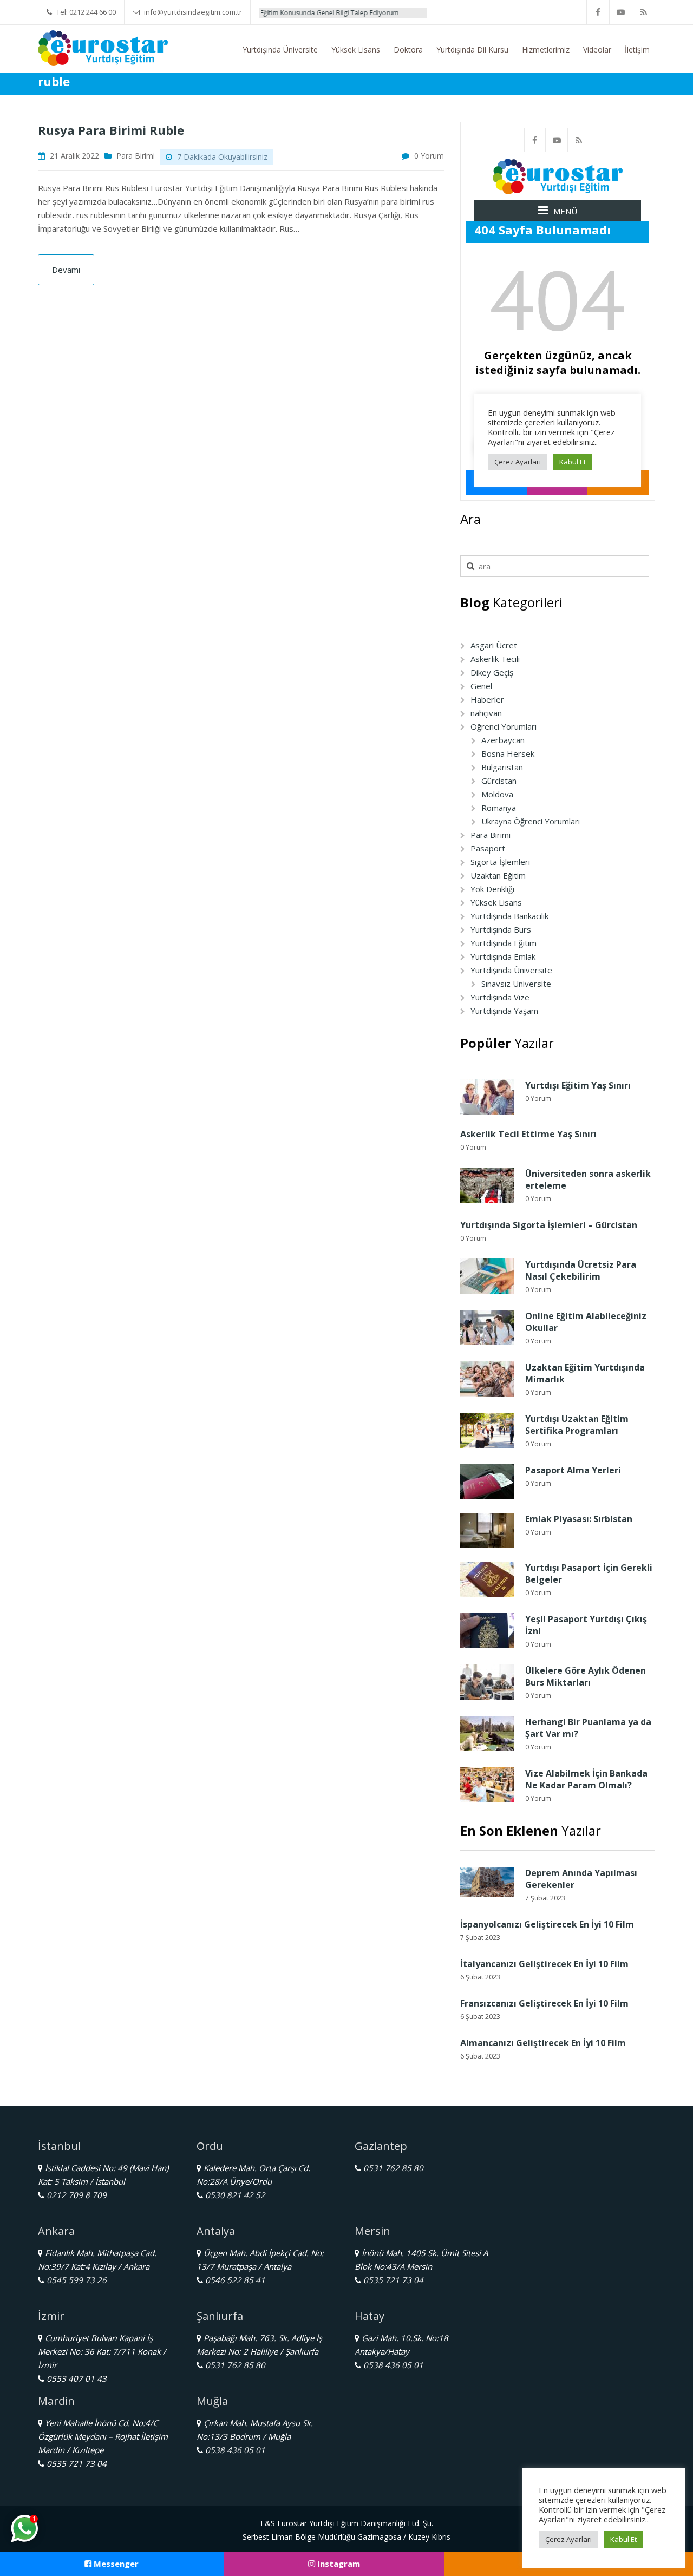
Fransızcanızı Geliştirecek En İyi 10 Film (544, 2003)
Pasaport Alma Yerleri (573, 1470)
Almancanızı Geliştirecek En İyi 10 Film (543, 2043)
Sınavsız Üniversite (516, 984)
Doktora (408, 50)
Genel (481, 686)
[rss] (644, 12)
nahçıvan (486, 713)
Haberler (487, 699)
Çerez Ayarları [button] (568, 2539)
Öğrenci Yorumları (504, 726)
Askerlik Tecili (495, 659)
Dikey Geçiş (492, 672)
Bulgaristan (502, 767)
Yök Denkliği (492, 889)
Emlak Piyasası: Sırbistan (579, 1519)
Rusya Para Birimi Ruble (111, 130)
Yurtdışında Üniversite (280, 50)
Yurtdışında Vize (500, 997)
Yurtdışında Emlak (503, 956)
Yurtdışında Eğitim (504, 943)
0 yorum (429, 156)
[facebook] (598, 12)
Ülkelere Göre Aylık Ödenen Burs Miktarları (586, 1676)
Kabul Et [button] (623, 2539)
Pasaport (488, 848)
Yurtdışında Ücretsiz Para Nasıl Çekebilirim (581, 1270)
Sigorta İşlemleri (500, 862)
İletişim (637, 50)
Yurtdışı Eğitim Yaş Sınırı (578, 1085)
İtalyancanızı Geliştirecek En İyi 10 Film (544, 1964)
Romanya (499, 808)
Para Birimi (136, 156)
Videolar (597, 50)
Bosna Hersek (508, 753)
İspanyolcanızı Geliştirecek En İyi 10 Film (547, 1924)
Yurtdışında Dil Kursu (472, 50)
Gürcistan (499, 781)
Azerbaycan (503, 740)
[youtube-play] (621, 12)
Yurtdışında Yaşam (504, 1011)
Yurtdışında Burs (501, 929)
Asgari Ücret (494, 645)
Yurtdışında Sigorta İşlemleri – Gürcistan (549, 1225)
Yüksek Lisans (356, 50)
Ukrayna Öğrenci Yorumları (531, 821)
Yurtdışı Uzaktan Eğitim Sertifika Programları (577, 1425)
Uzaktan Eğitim (498, 875)
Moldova (497, 794)
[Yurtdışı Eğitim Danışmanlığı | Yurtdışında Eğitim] (103, 47)
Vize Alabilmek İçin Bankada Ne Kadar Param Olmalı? (586, 1779)
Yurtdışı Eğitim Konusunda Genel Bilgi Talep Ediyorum (272, 13)
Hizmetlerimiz (546, 50)
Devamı (66, 270)
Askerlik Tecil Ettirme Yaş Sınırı (528, 1134)
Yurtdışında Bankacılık (509, 916)
